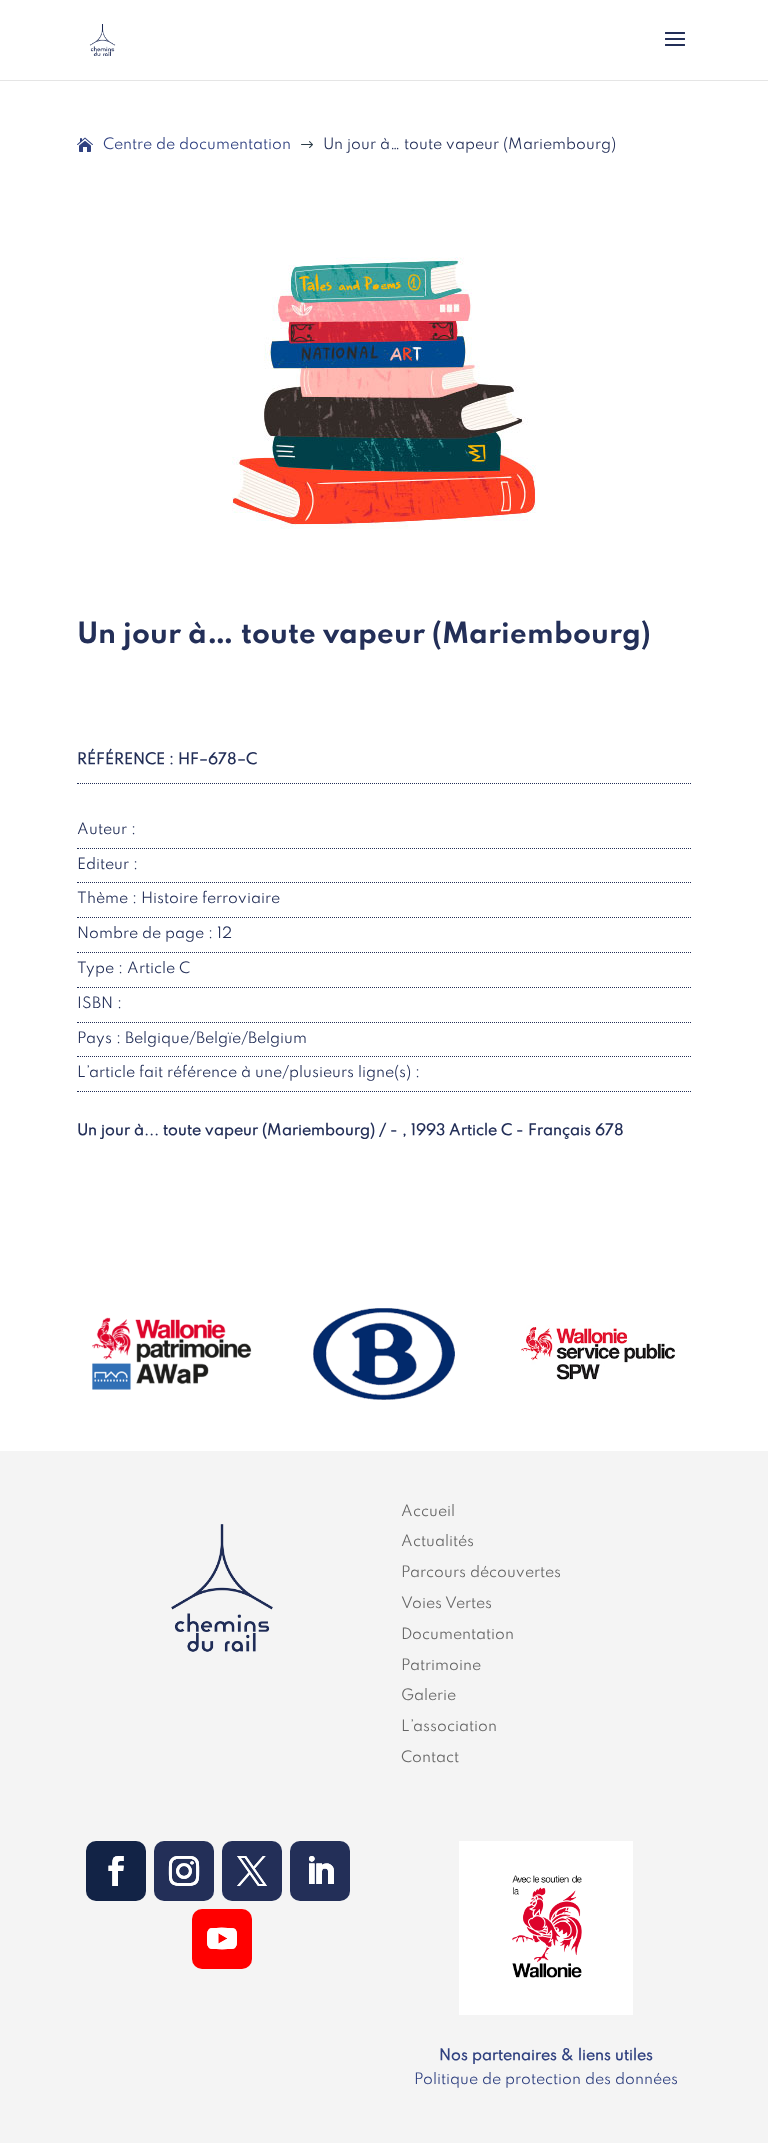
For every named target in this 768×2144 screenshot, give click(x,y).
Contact (430, 1758)
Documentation (457, 1635)
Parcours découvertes (481, 1573)
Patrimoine (441, 1666)
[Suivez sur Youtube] (222, 1939)
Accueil (428, 1512)
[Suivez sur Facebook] (116, 1871)
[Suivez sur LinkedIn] (320, 1871)
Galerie (428, 1696)
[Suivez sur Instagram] (184, 1871)
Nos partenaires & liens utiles (546, 2056)
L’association (449, 1727)
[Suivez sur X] (252, 1871)
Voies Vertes (446, 1604)
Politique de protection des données (546, 2080)
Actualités (437, 1542)
